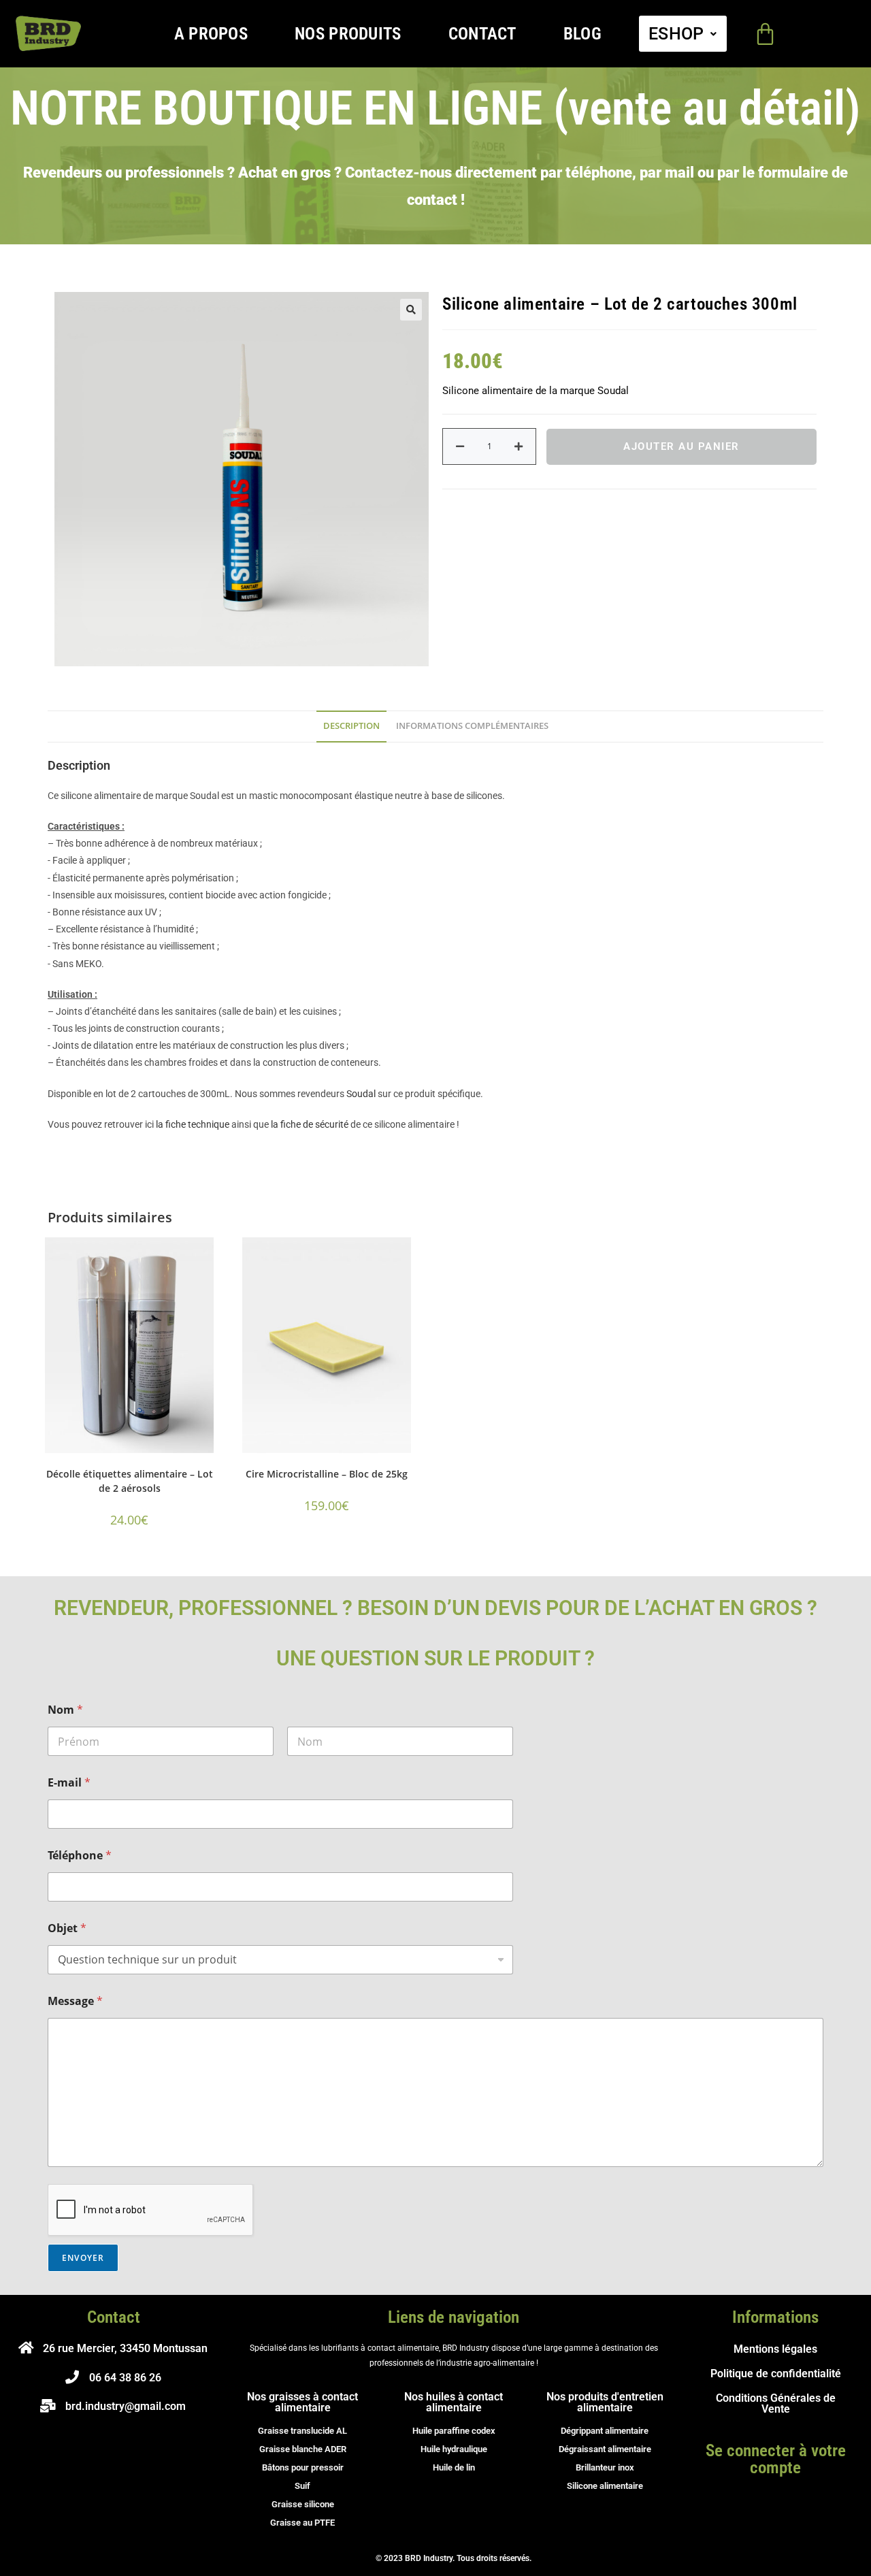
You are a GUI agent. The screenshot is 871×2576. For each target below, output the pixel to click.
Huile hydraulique (454, 2449)
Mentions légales (775, 2349)
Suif (302, 2486)
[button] (683, 34)
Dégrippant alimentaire (605, 2431)
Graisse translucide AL (302, 2431)
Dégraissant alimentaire (605, 2449)
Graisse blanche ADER (303, 2449)
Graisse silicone (303, 2504)
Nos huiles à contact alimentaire (454, 2402)
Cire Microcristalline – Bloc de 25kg (327, 1474)
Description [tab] (351, 726)
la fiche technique (193, 1124)
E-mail (69, 1783)
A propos (211, 34)
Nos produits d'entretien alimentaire (605, 2402)
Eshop (676, 34)
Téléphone (80, 1856)
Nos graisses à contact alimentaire (302, 2402)
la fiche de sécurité (310, 1124)
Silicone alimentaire (605, 2486)
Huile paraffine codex (454, 2431)
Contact (482, 34)
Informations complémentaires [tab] (472, 726)
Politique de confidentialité (776, 2374)
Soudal (361, 1094)
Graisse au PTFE (302, 2523)
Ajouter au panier (681, 446)
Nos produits (348, 34)
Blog (582, 34)
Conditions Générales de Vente (776, 2403)
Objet (67, 1928)
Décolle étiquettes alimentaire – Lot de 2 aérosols (130, 1481)
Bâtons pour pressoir (303, 2467)
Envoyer (83, 2258)
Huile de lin (454, 2467)
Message (75, 2001)
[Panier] (765, 34)
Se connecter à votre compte (776, 2459)
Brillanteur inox (605, 2467)
